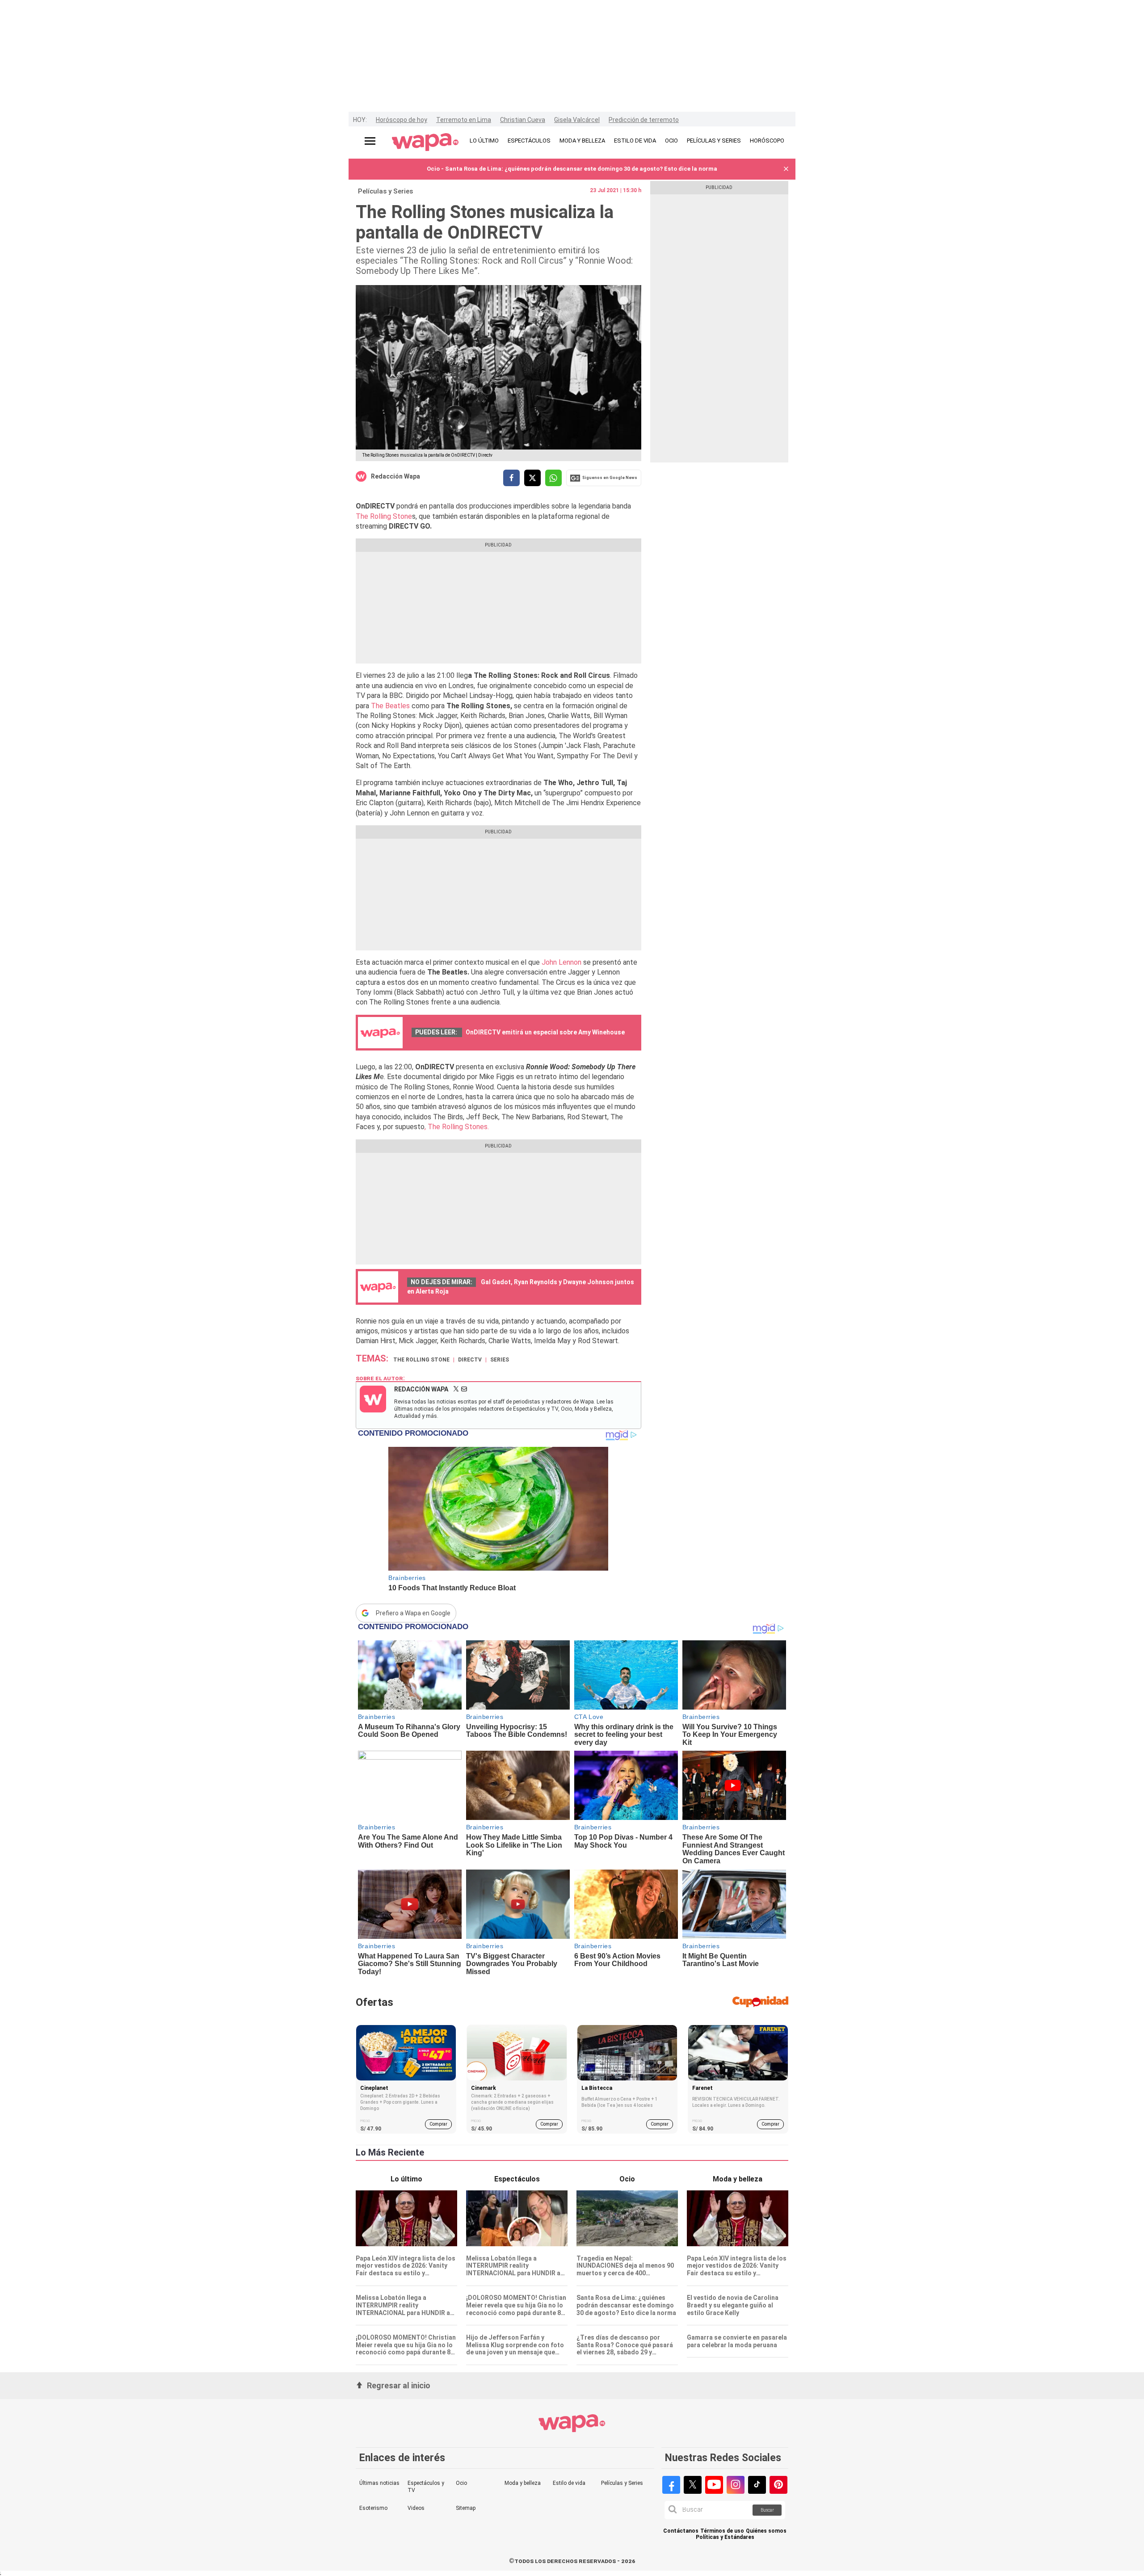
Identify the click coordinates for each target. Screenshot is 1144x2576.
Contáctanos (681, 2531)
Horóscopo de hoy (402, 120)
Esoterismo (373, 2508)
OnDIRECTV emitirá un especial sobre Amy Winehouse (545, 1032)
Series (500, 1360)
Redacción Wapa (395, 476)
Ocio (461, 2483)
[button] (786, 169)
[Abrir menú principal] (370, 141)
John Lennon (561, 962)
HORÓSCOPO (767, 141)
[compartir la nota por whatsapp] (553, 478)
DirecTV (470, 1360)
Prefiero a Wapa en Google (413, 1613)
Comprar (438, 2124)
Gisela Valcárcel (577, 120)
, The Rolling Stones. (457, 1127)
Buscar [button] (767, 2510)
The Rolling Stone (384, 516)
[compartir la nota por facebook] (511, 478)
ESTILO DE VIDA (635, 141)
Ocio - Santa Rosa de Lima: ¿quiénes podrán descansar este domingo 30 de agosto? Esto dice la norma (572, 169)
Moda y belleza (523, 2483)
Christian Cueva (523, 120)
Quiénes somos (766, 2531)
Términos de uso (722, 2531)
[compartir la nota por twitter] (532, 478)
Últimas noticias (379, 2483)
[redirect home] (425, 143)
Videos (416, 2508)
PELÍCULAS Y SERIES (714, 141)
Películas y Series (385, 191)
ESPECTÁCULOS (529, 141)
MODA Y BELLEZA (582, 141)
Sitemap (466, 2508)
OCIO (671, 141)
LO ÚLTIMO (484, 141)
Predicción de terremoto (644, 120)
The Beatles (390, 706)
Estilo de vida (569, 2483)
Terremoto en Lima (464, 120)
